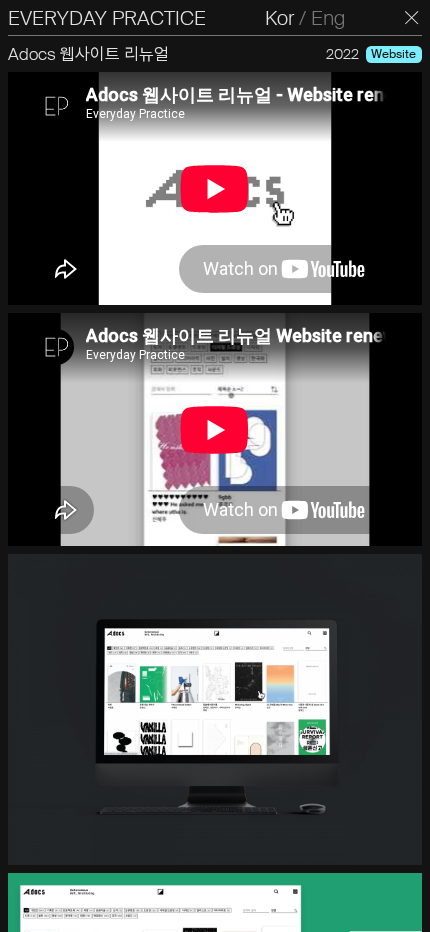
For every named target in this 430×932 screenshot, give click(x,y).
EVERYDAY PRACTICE (107, 18)
